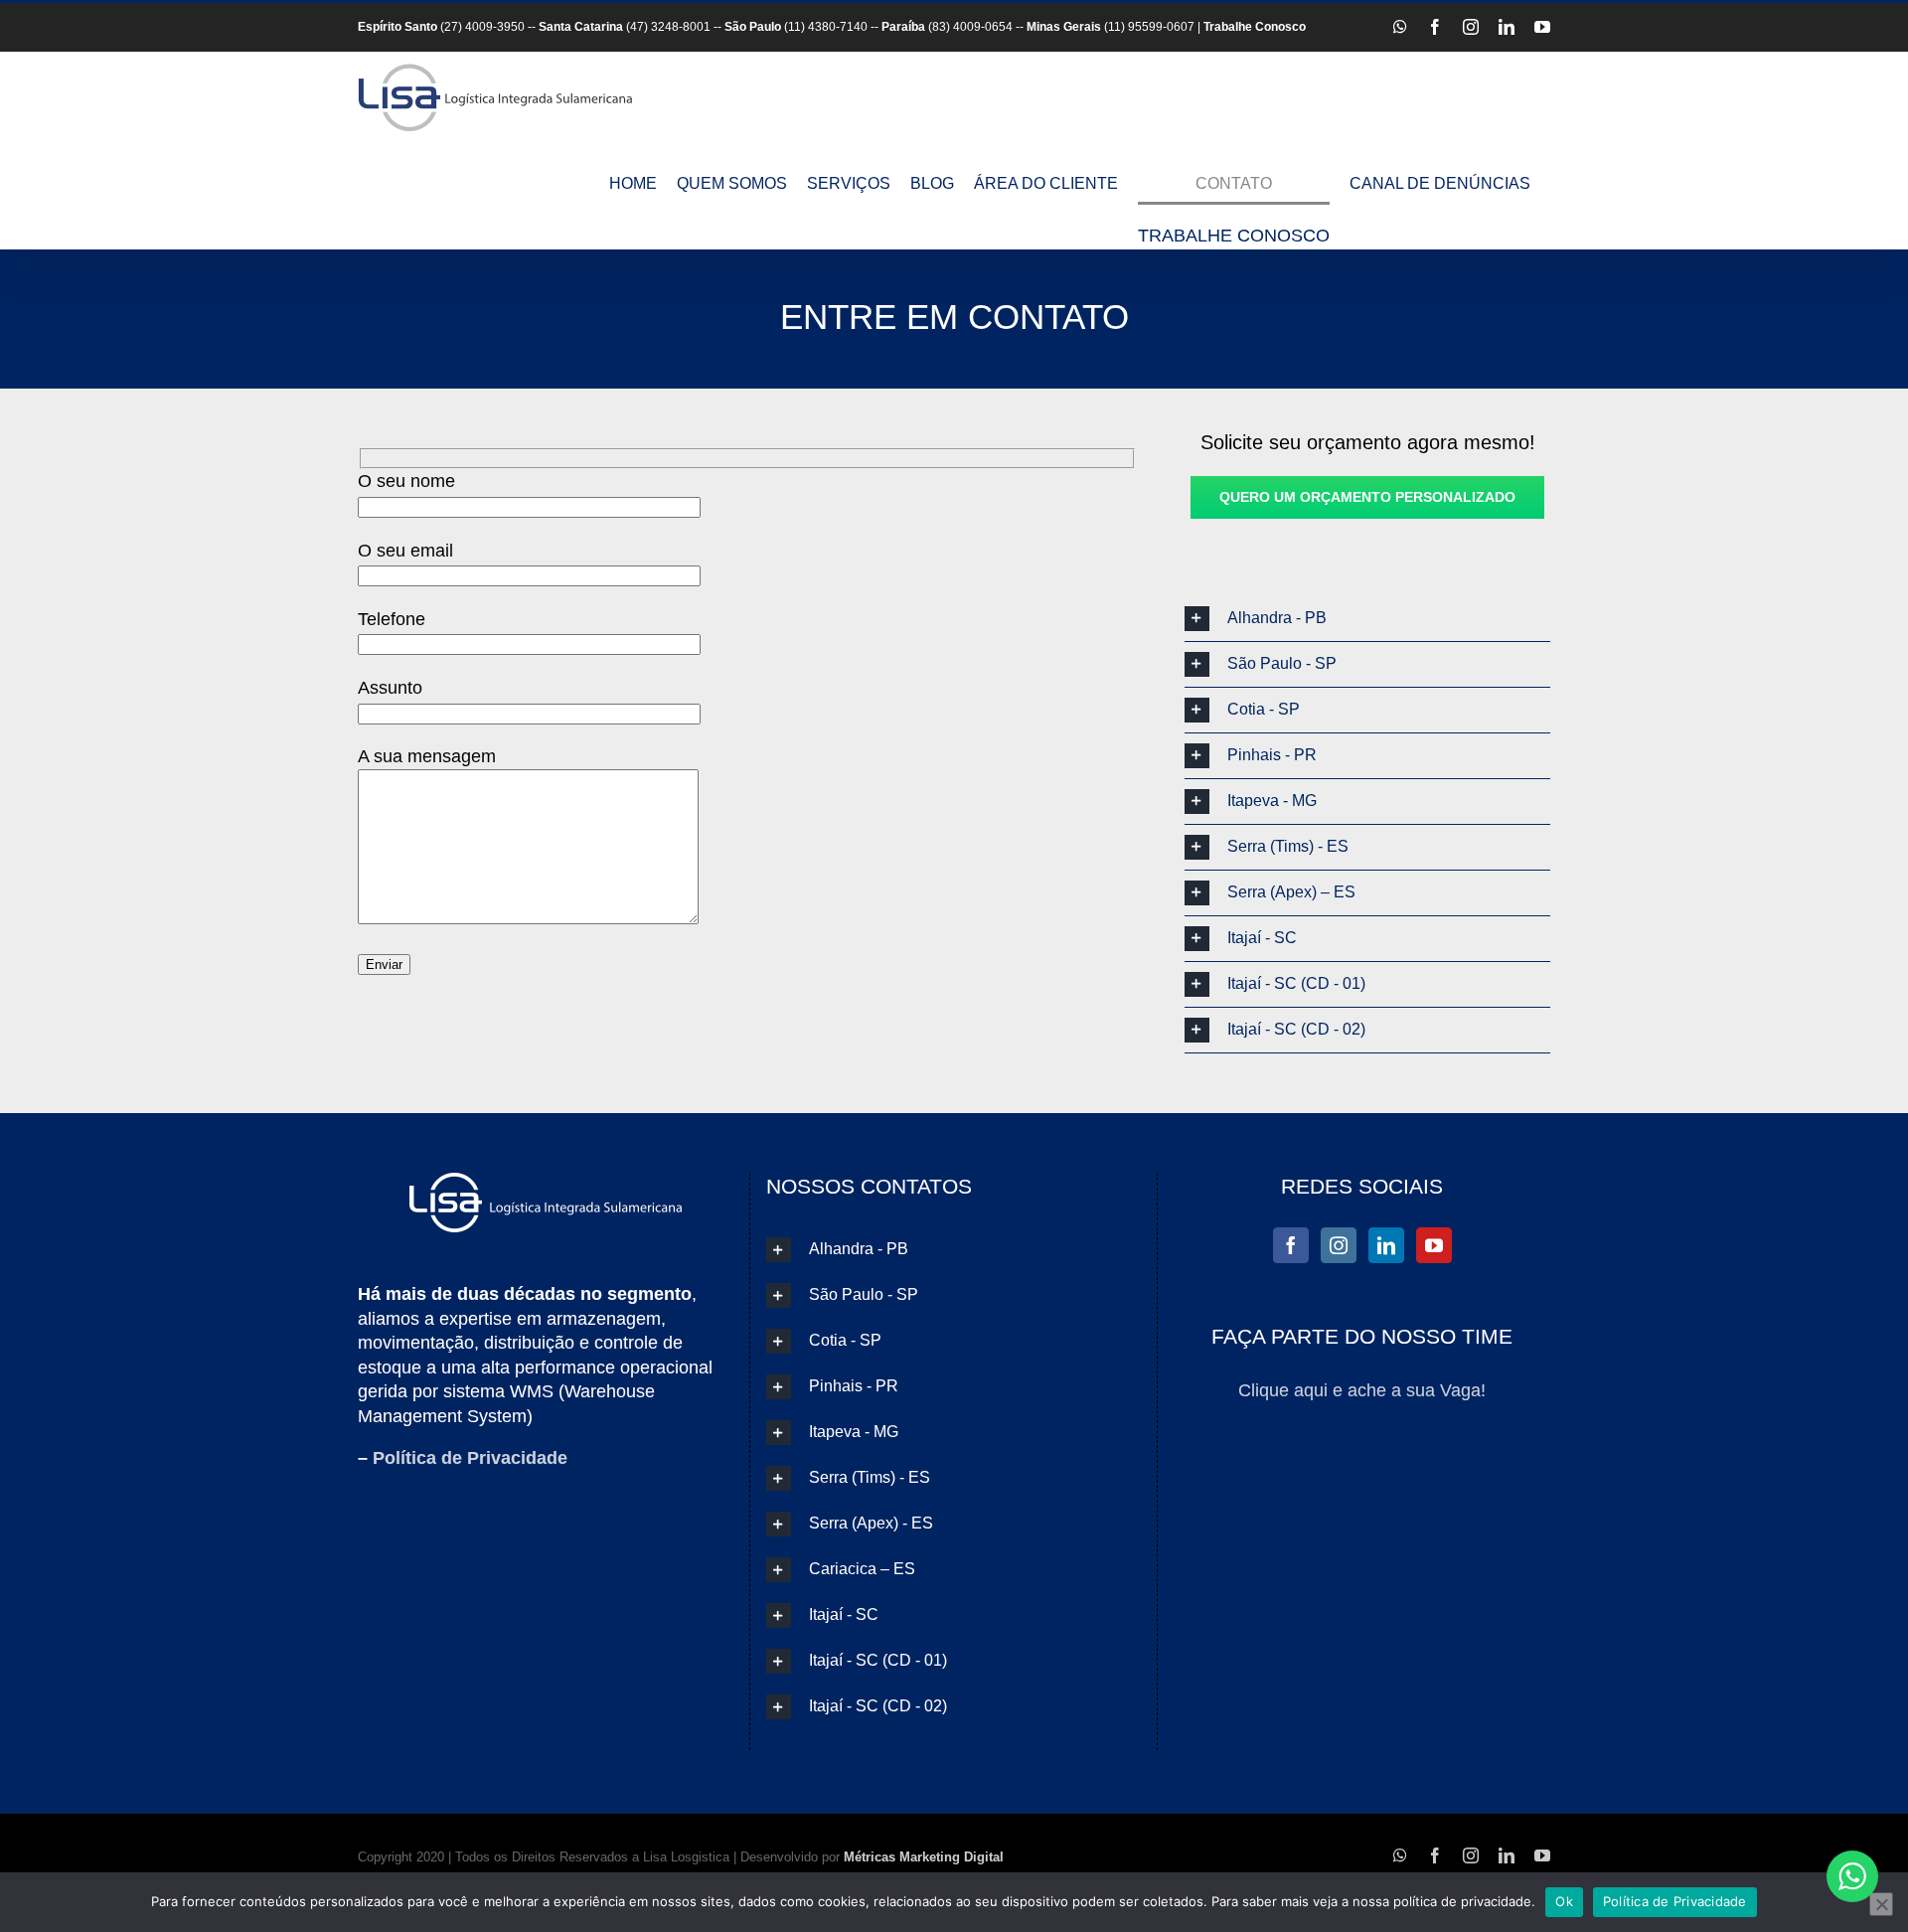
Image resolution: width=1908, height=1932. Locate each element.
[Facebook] (1291, 1245)
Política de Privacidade (470, 1458)
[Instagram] (1339, 1245)
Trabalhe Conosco (1255, 27)
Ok (1564, 1901)
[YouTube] (1434, 1245)
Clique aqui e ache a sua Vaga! (1362, 1390)
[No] (1881, 1904)
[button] (1367, 619)
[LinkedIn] (1386, 1245)
